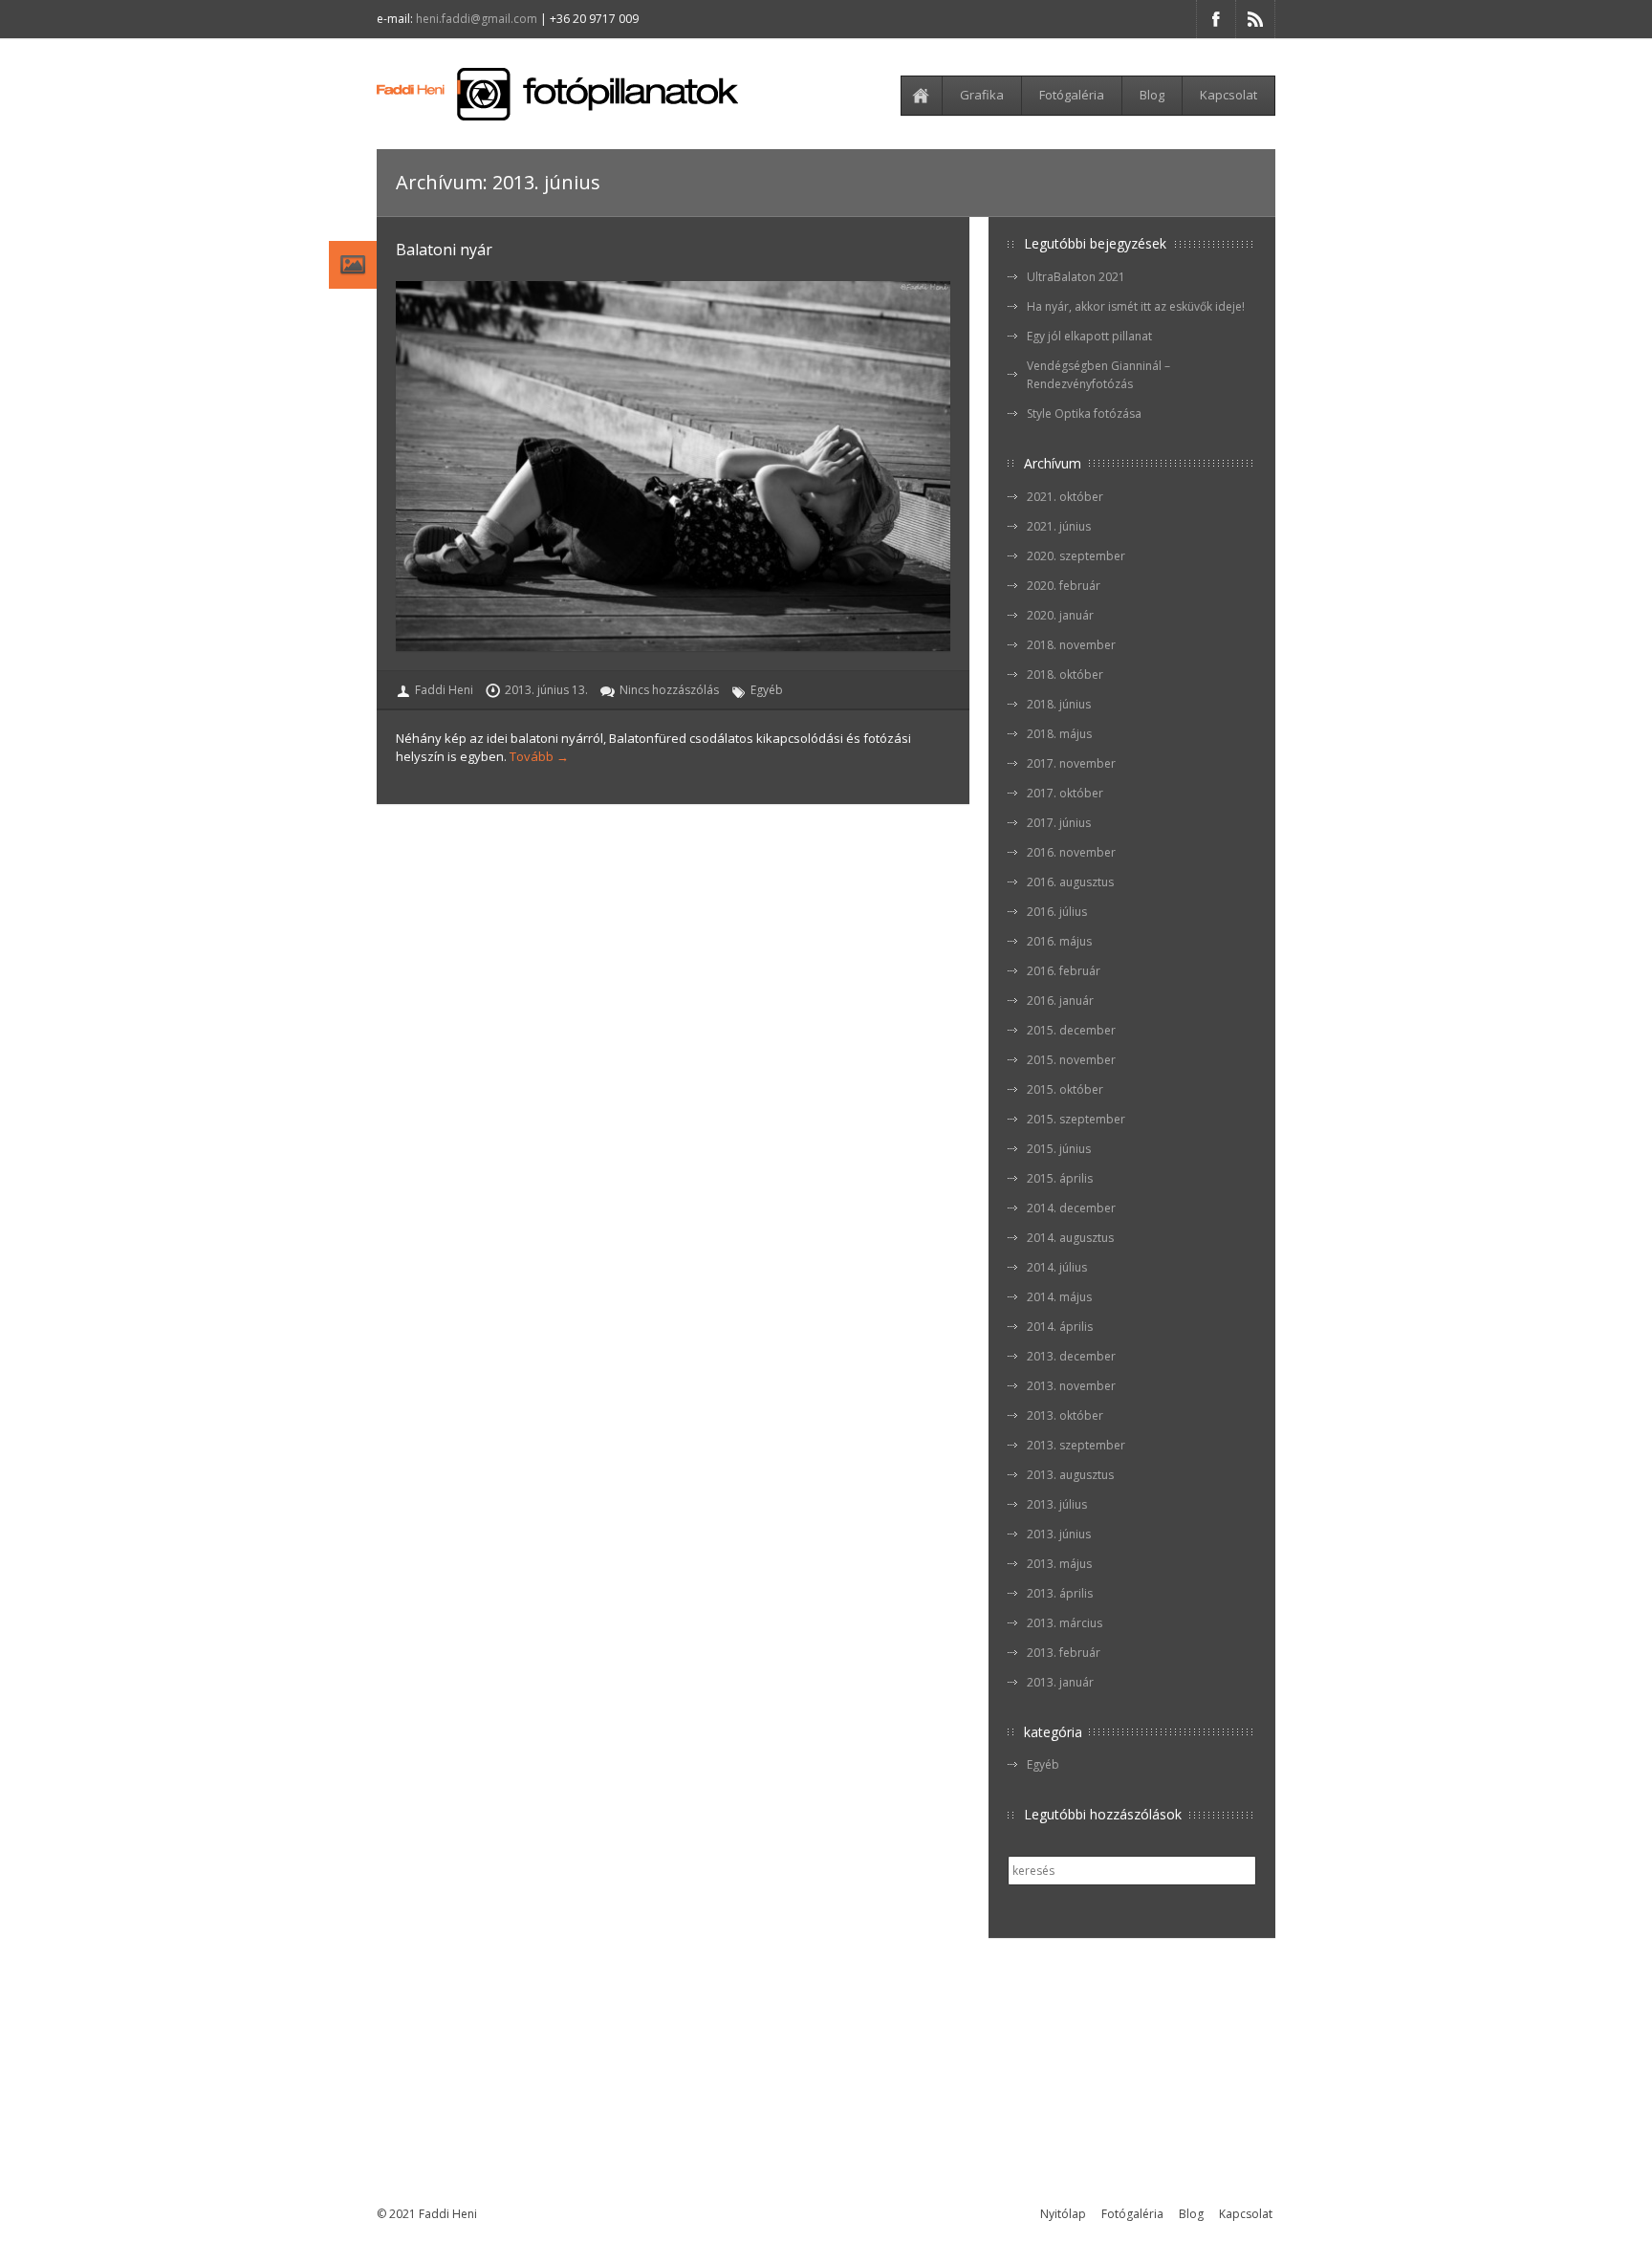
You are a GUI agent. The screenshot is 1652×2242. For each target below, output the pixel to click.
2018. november (1071, 645)
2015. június (1059, 1149)
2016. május (1059, 941)
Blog (1152, 95)
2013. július (1057, 1504)
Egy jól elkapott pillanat (1089, 336)
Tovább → (539, 756)
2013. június (1059, 1534)
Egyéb (767, 690)
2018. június (1059, 704)
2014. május (1059, 1297)
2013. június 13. (546, 690)
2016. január (1060, 1001)
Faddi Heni (444, 690)
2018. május (1059, 734)
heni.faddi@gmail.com (477, 19)
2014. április (1060, 1327)
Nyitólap (924, 96)
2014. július (1057, 1267)
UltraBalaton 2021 (1076, 277)
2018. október (1065, 675)
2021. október (1065, 497)
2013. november (1071, 1386)
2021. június (1059, 526)
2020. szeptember (1076, 556)
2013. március (1065, 1623)
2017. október (1065, 793)
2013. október (1065, 1415)
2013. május (1059, 1564)
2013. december (1071, 1356)
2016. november (1071, 852)
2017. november (1071, 763)
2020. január (1060, 615)
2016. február (1064, 971)
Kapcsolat (1228, 95)
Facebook (1216, 19)
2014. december (1071, 1208)
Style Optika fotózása (1084, 414)
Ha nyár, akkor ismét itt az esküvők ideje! (1136, 306)
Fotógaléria (1072, 95)
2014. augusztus (1070, 1238)
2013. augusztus (1070, 1475)
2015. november (1071, 1060)
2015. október (1065, 1089)
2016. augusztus (1070, 882)
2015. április (1060, 1178)
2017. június (1059, 823)
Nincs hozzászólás (669, 690)
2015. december (1071, 1030)
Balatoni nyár (444, 250)
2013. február (1064, 1653)
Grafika (982, 95)
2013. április (1060, 1593)
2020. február (1064, 586)
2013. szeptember (1076, 1445)
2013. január (1060, 1682)
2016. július (1057, 912)
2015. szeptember (1076, 1119)
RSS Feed (1255, 19)
